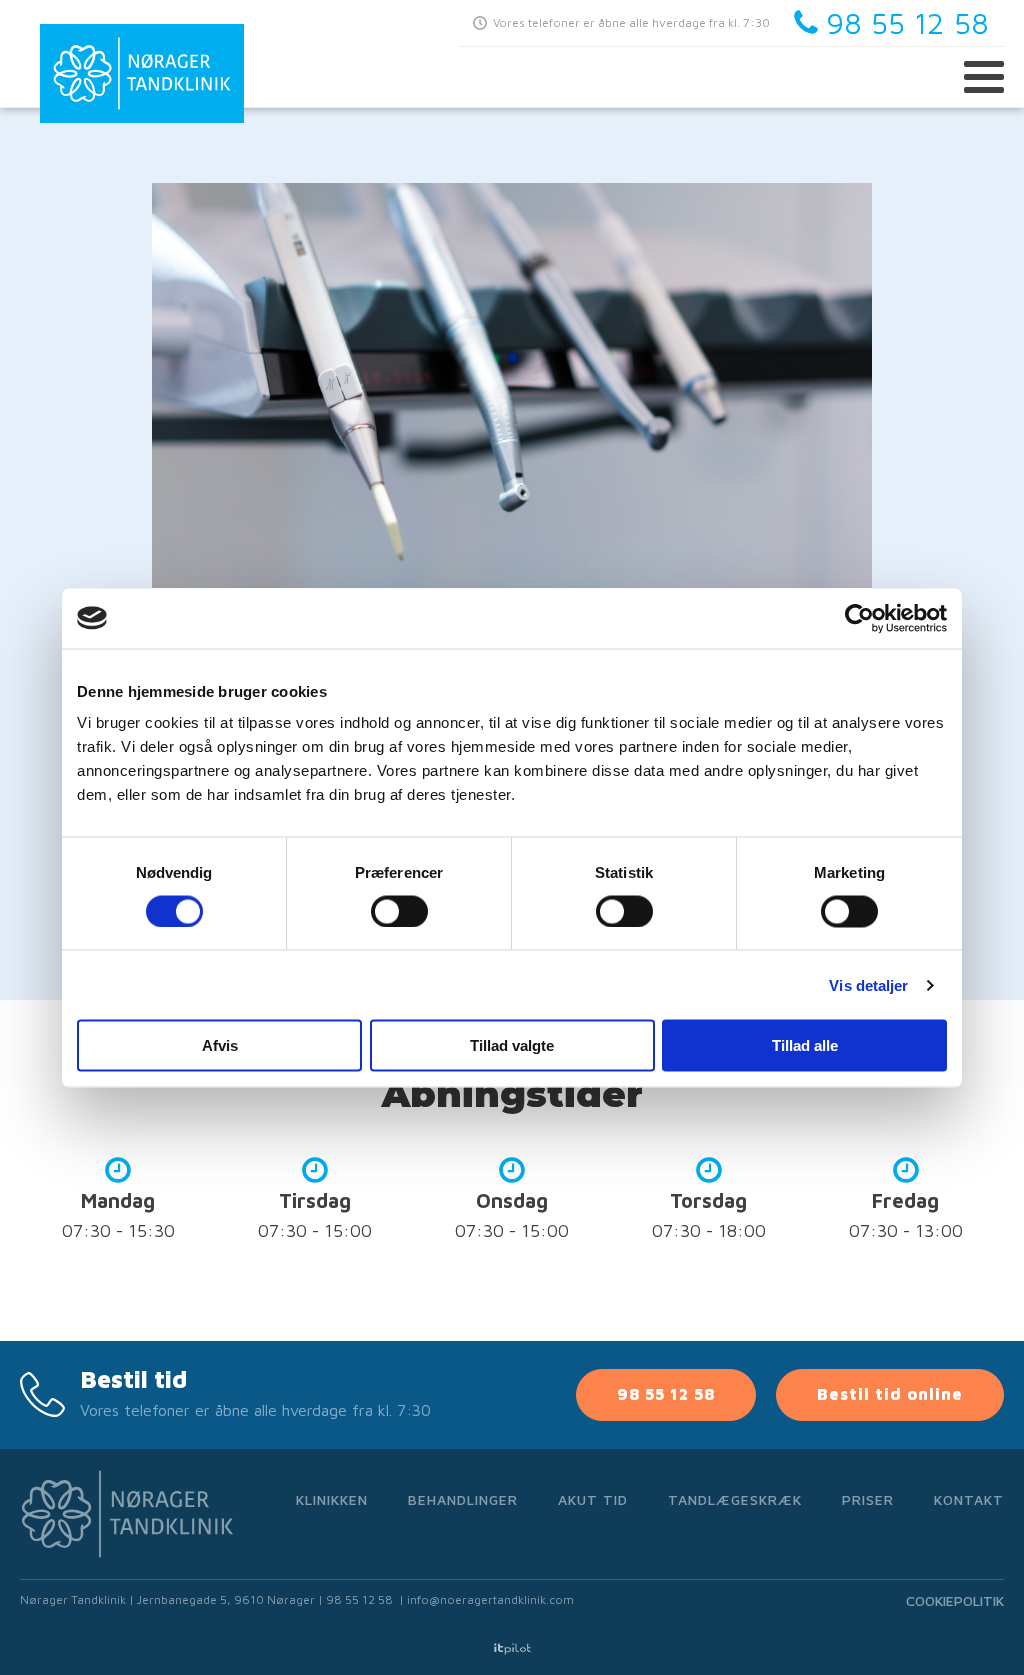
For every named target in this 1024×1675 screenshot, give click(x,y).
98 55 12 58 (666, 1394)
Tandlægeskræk (735, 1499)
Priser (868, 1499)
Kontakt (969, 1499)
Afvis (220, 1045)
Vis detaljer (868, 984)
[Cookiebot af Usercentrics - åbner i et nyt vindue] (859, 618)
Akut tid (593, 1499)
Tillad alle (805, 1045)
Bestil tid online (890, 1394)
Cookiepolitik (955, 1600)
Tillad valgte (512, 1045)
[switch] (399, 911)
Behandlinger (463, 1499)
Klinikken (332, 1499)
